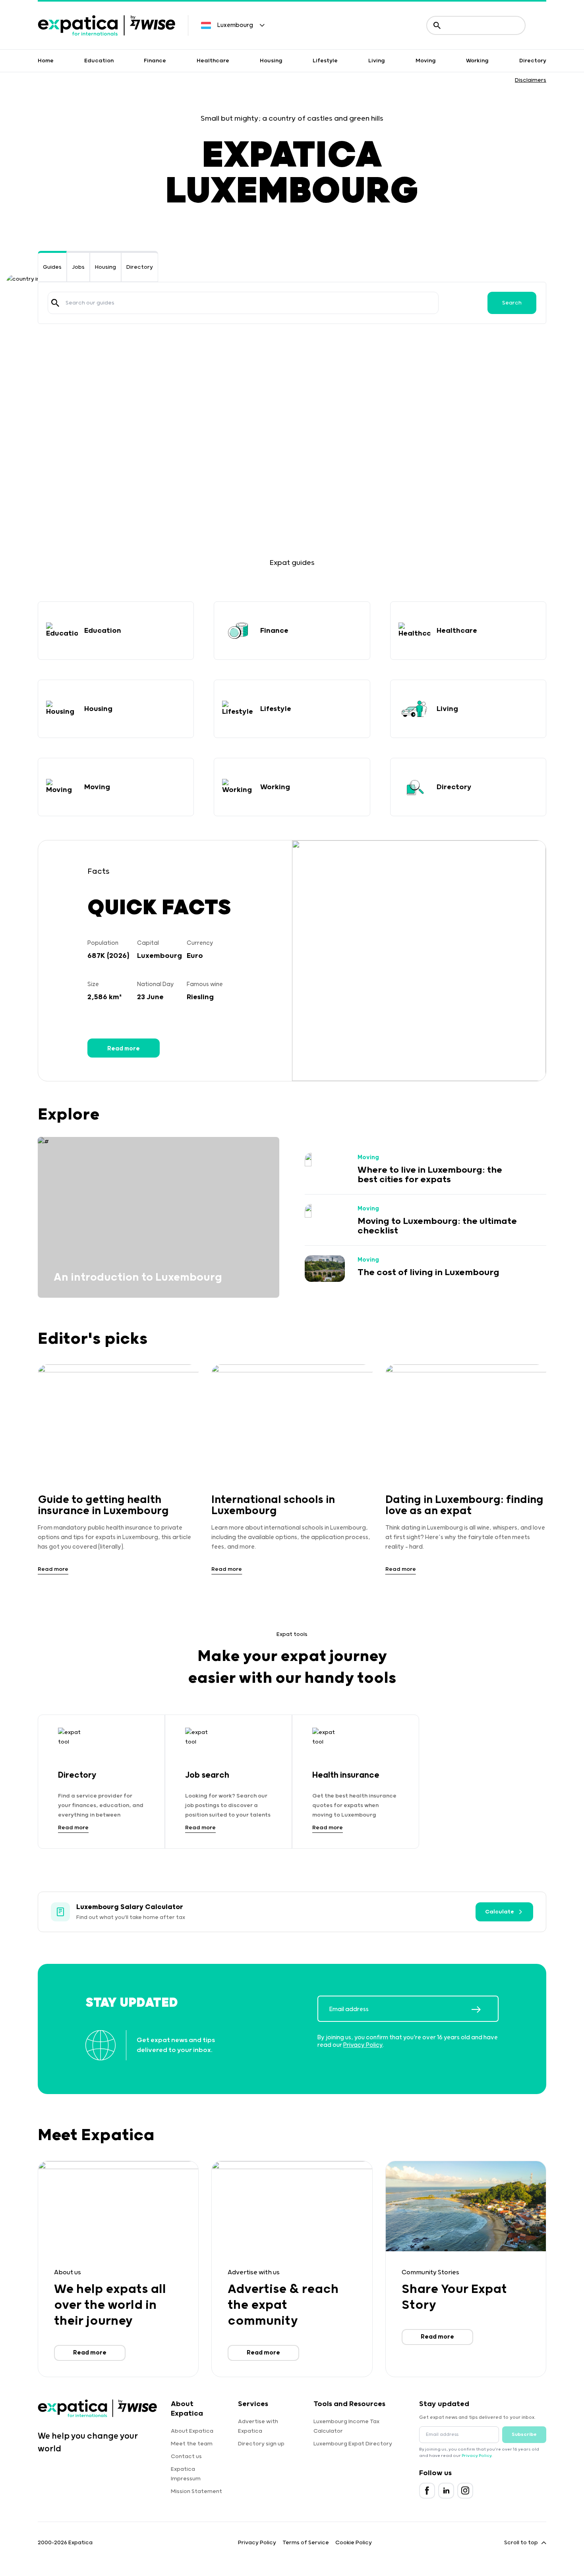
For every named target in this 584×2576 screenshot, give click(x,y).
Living (377, 61)
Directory (533, 61)
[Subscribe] (485, 2010)
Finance (155, 61)
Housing (271, 61)
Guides (52, 267)
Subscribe (524, 2434)
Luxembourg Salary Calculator (130, 1907)
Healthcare (213, 61)
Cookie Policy (354, 2543)
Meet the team (192, 2444)
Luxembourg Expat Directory (353, 2444)
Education (99, 61)
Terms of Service (306, 2543)
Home (46, 61)
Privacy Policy (363, 2045)
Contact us (186, 2457)
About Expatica (192, 2431)
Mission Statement (196, 2491)
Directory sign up (261, 2444)
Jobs (78, 267)
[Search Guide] (55, 303)
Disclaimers (531, 80)
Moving (426, 61)
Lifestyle (325, 61)
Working (477, 61)
